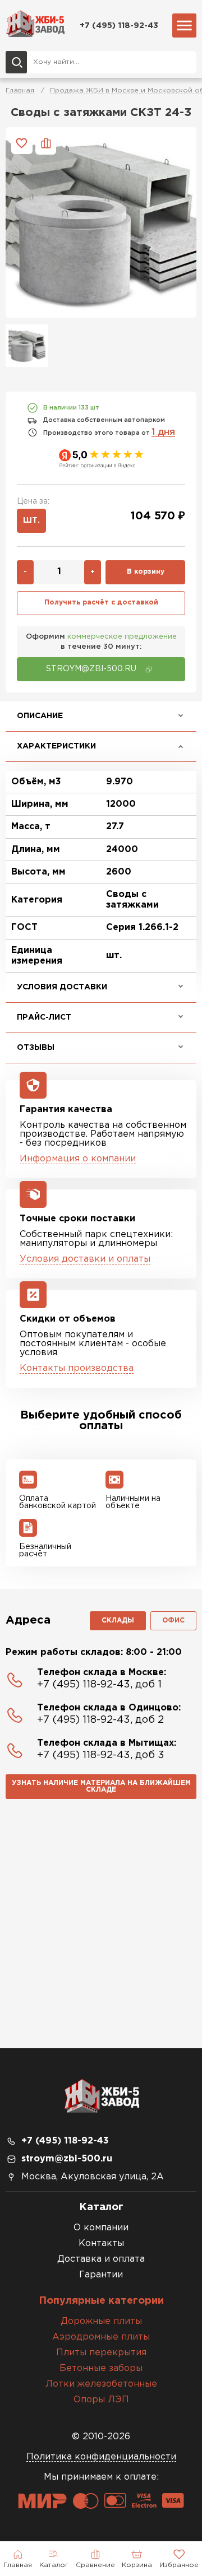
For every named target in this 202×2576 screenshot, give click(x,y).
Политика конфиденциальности (101, 2457)
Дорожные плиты (101, 2321)
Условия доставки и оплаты (85, 1259)
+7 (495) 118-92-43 (119, 25)
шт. (31, 520)
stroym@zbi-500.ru (67, 2159)
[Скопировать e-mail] (149, 669)
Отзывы (36, 1048)
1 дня (163, 432)
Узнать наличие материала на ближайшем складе (101, 1786)
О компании (101, 2228)
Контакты (101, 2243)
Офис (173, 1621)
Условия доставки (62, 987)
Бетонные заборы (101, 2368)
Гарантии (101, 2275)
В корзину (146, 572)
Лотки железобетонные (101, 2384)
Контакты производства (77, 1368)
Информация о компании (78, 1159)
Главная (20, 90)
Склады (118, 1621)
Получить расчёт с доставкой (101, 603)
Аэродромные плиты (101, 2337)
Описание (40, 716)
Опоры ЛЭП (101, 2400)
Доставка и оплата (101, 2259)
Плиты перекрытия (101, 2353)
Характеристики (56, 746)
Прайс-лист (44, 1017)
